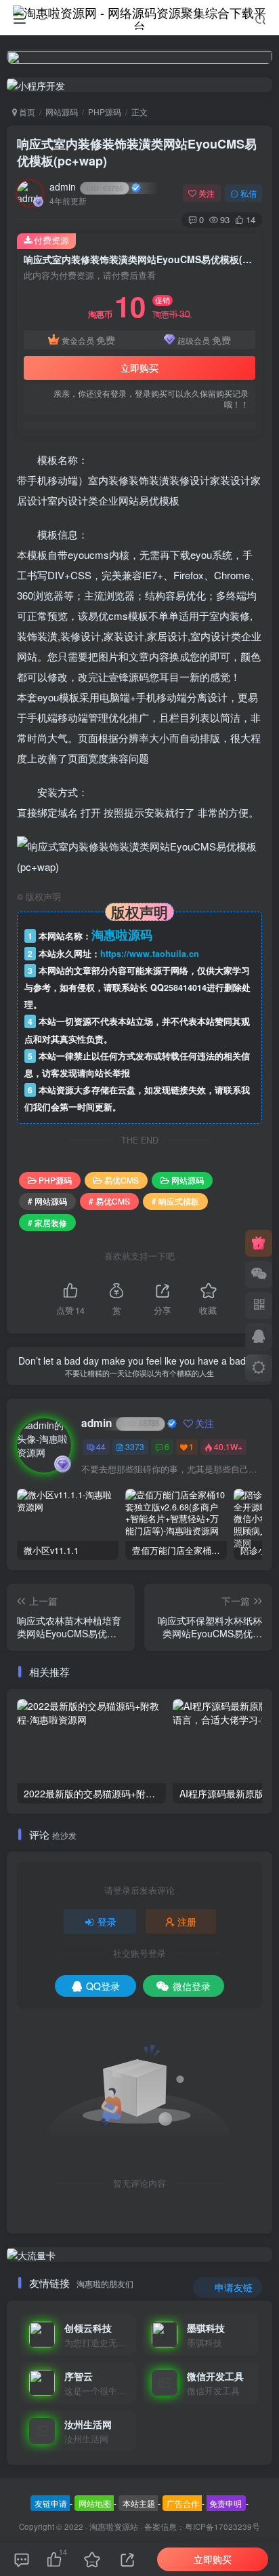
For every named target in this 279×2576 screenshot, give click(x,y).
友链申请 (51, 2503)
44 (101, 1446)
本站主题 (139, 2503)
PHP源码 (105, 112)
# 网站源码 (47, 1201)
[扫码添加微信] (259, 1274)
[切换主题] (259, 1368)
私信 (249, 193)
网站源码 (62, 112)
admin (86, 187)
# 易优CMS (109, 1201)
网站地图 (95, 2503)
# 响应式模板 (175, 1201)
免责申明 (226, 2503)
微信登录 (192, 1986)
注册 (187, 1921)
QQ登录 (103, 1986)
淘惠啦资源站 (114, 2526)
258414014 (185, 988)
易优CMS (122, 1180)
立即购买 (139, 368)
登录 (107, 1921)
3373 (135, 1446)
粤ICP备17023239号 (222, 2526)
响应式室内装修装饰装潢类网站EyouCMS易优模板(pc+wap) (137, 152)
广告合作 (183, 2503)
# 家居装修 (47, 1223)
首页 (26, 112)
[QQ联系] (259, 1337)
